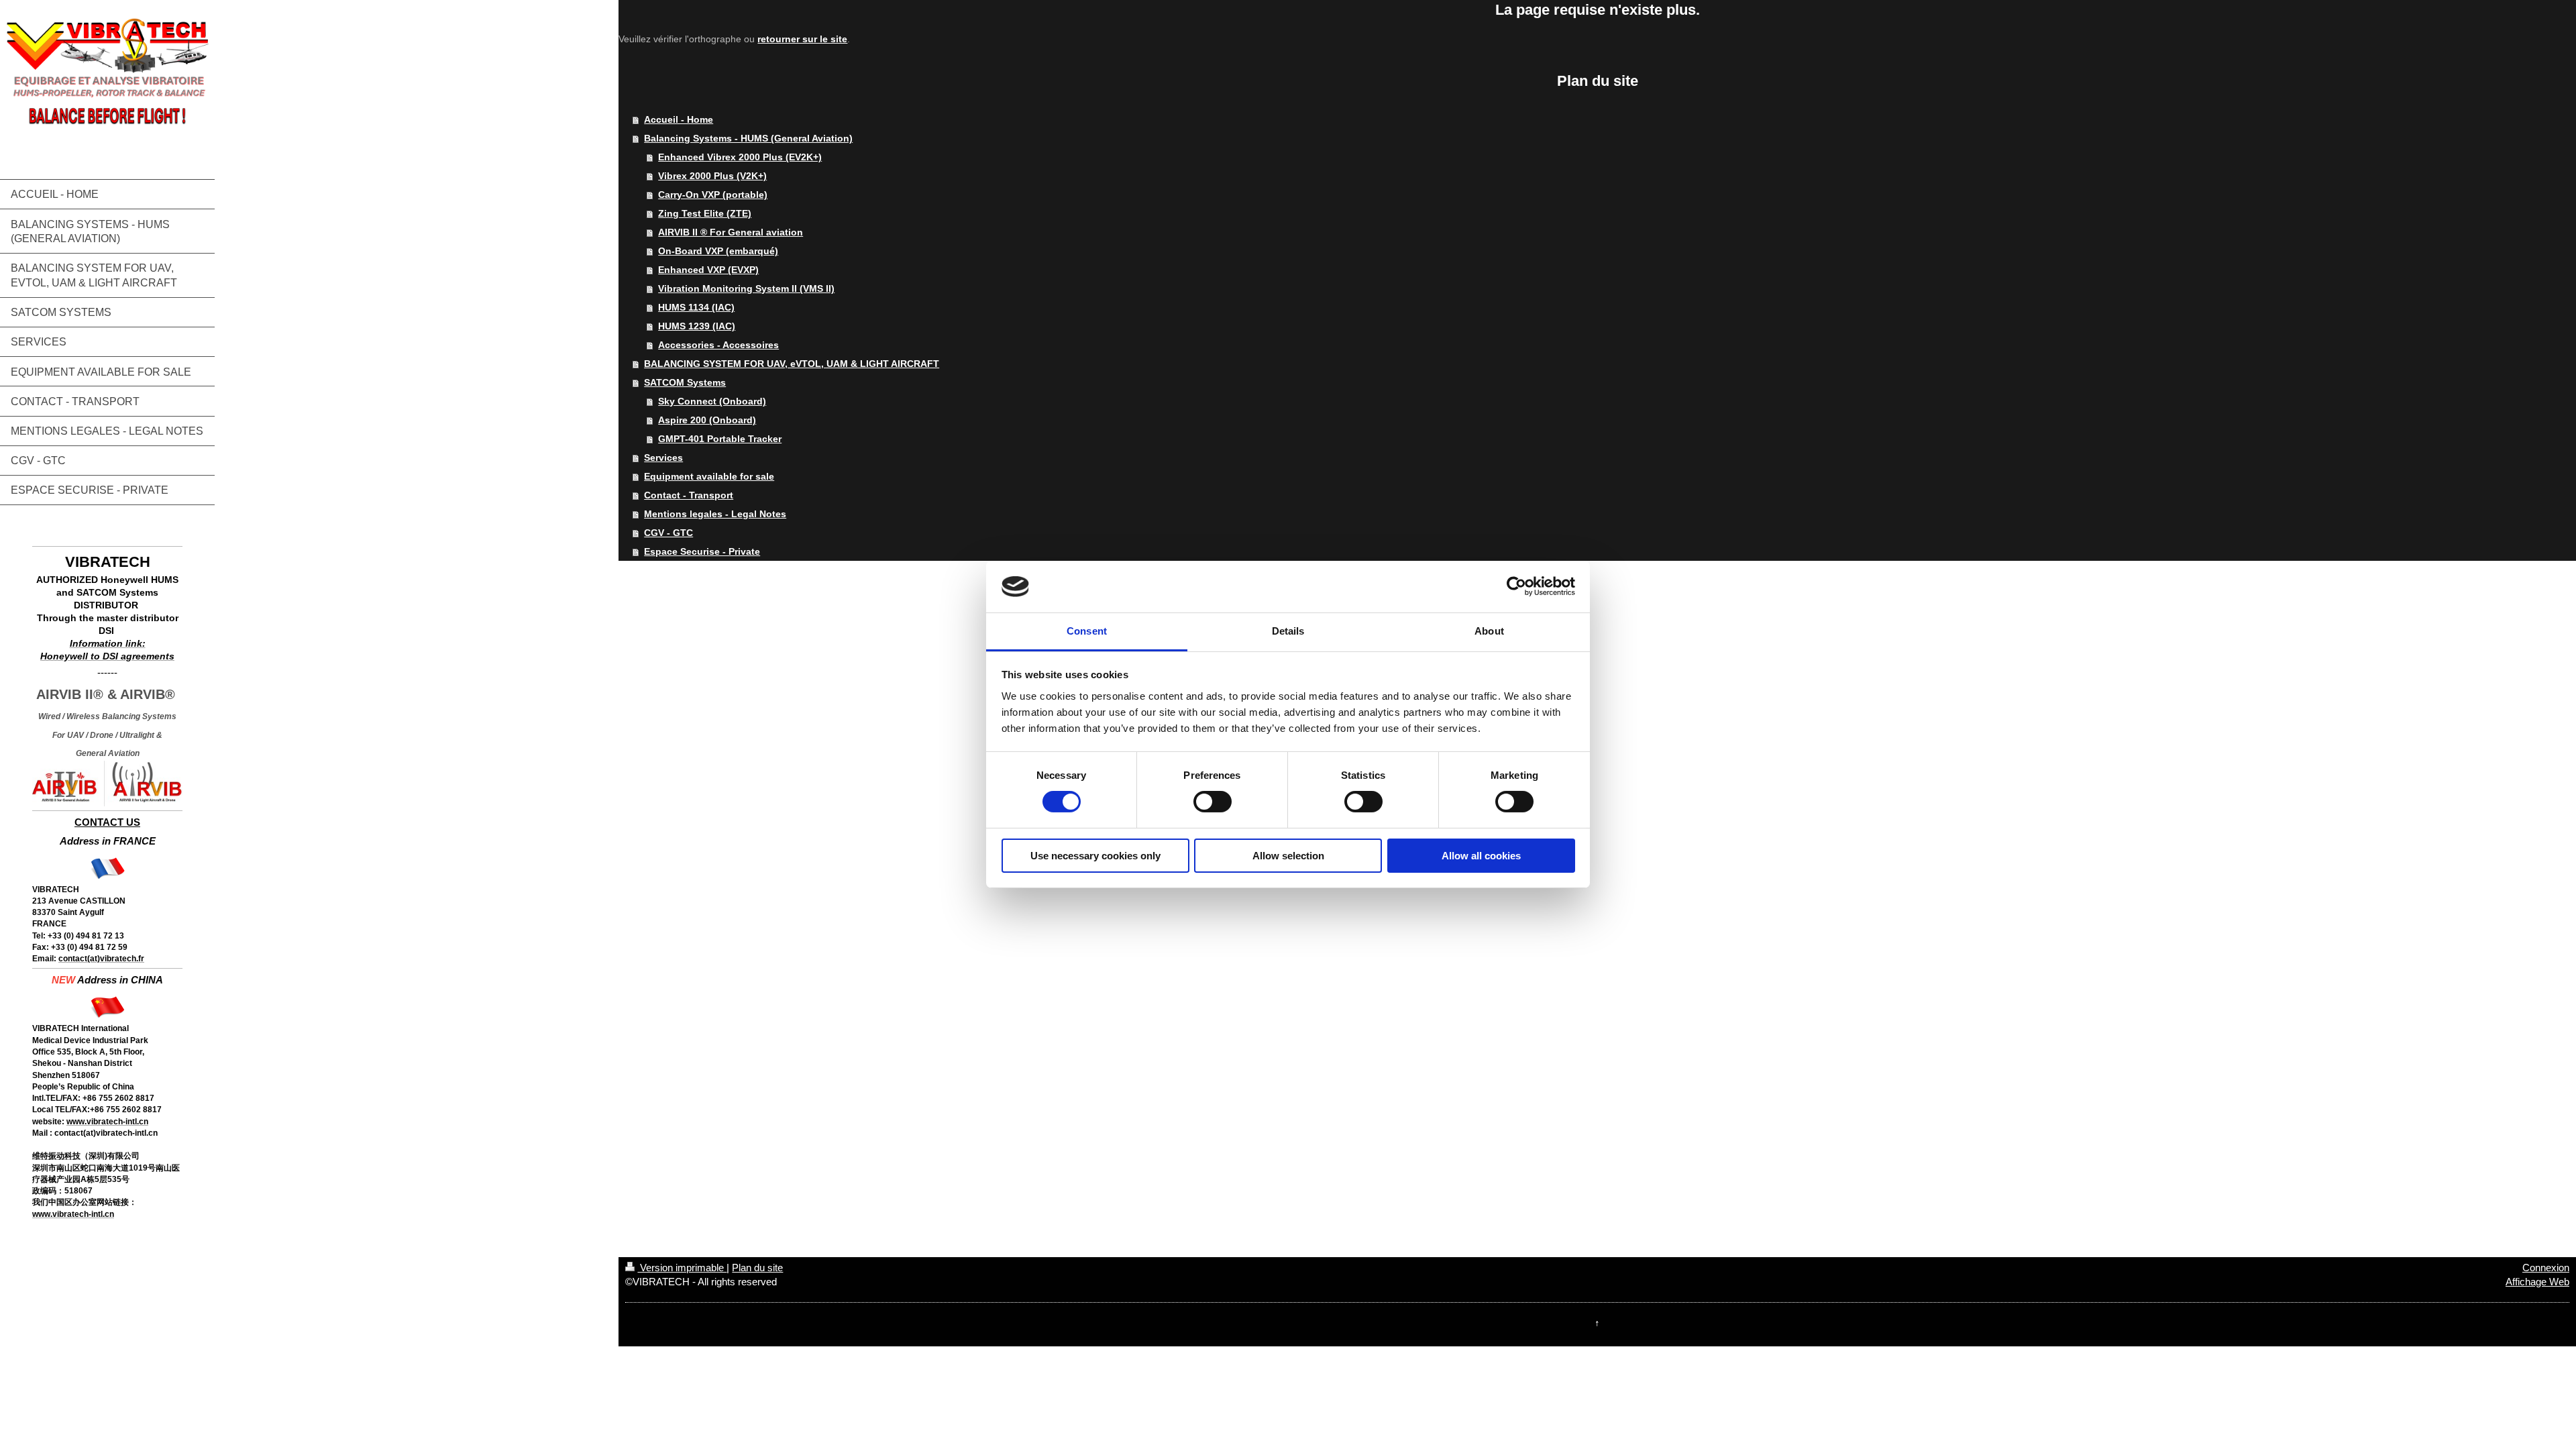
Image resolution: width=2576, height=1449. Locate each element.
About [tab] (1489, 631)
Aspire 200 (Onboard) (707, 420)
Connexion (2546, 1268)
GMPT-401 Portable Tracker (720, 439)
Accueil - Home (679, 119)
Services (663, 458)
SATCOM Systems (685, 382)
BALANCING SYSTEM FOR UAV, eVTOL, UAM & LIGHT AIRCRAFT (792, 364)
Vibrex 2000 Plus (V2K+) (712, 176)
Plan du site (757, 1268)
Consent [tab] (1087, 631)
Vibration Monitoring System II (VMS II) (746, 288)
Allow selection (1288, 856)
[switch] (1213, 802)
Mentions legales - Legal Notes (715, 514)
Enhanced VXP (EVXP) (708, 270)
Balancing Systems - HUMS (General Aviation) (748, 138)
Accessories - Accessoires (718, 345)
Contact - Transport (689, 495)
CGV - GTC (668, 533)
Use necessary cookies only (1095, 856)
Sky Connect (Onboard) (712, 401)
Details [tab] (1288, 631)
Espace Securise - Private (702, 551)
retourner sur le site (802, 39)
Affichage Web (2537, 1282)
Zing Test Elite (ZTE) (705, 213)
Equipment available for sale (709, 476)
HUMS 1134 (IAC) (696, 307)
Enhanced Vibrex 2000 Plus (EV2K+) (740, 157)
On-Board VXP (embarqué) (718, 251)
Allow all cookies (1481, 856)
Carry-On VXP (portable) (713, 195)
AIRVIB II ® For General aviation (731, 232)
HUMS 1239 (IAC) (697, 326)
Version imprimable (682, 1268)
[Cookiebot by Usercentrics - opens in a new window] (1516, 586)
